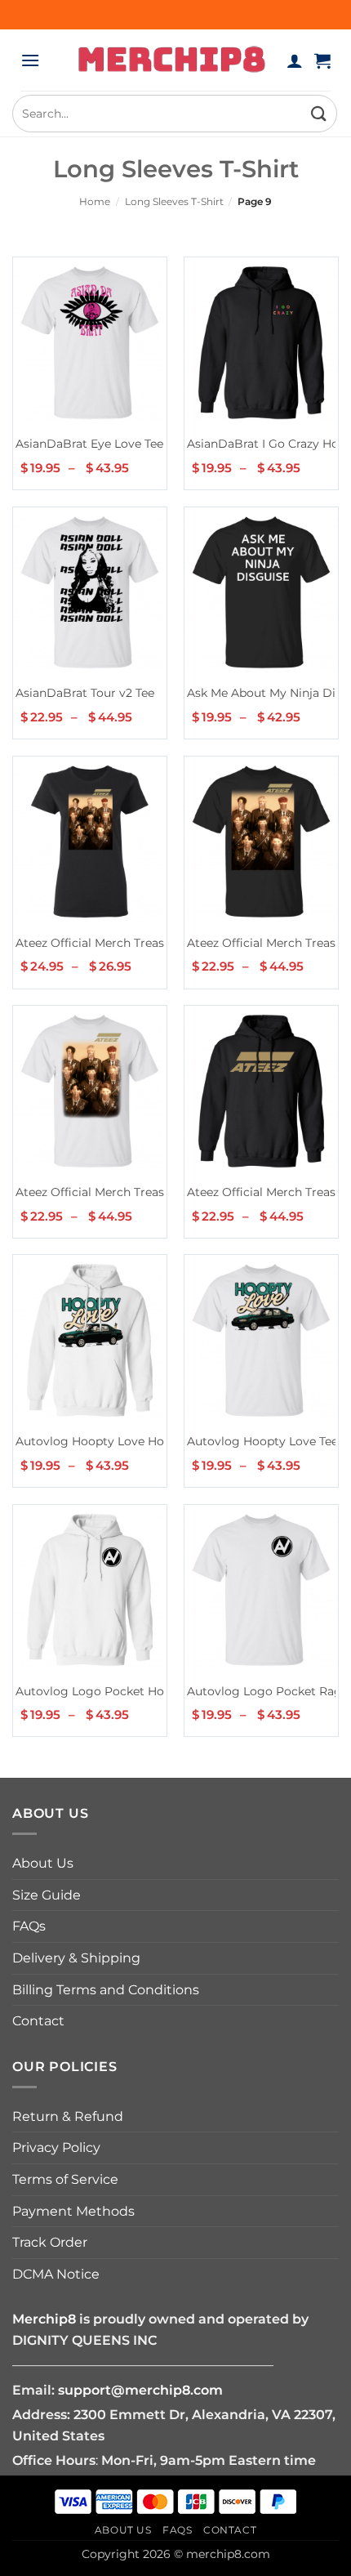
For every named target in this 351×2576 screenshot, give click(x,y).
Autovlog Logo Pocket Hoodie (102, 1691)
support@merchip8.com (140, 2390)
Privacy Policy (56, 2147)
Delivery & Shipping (76, 1958)
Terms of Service (65, 2179)
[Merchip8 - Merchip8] (172, 60)
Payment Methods (73, 2211)
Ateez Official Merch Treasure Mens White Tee (146, 1192)
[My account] (295, 60)
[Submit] (319, 113)
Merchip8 (44, 2319)
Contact (38, 2021)
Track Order (50, 2242)
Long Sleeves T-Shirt (174, 201)
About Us (43, 1863)
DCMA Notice (56, 2274)
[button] (30, 60)
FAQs (29, 1926)
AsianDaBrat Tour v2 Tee (85, 693)
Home (95, 201)
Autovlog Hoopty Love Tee (262, 1441)
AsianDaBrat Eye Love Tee (89, 444)
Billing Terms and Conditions (106, 1990)
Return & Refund (68, 2116)
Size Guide (47, 1895)
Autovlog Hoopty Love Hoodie (102, 1441)
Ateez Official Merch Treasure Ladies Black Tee (147, 943)
